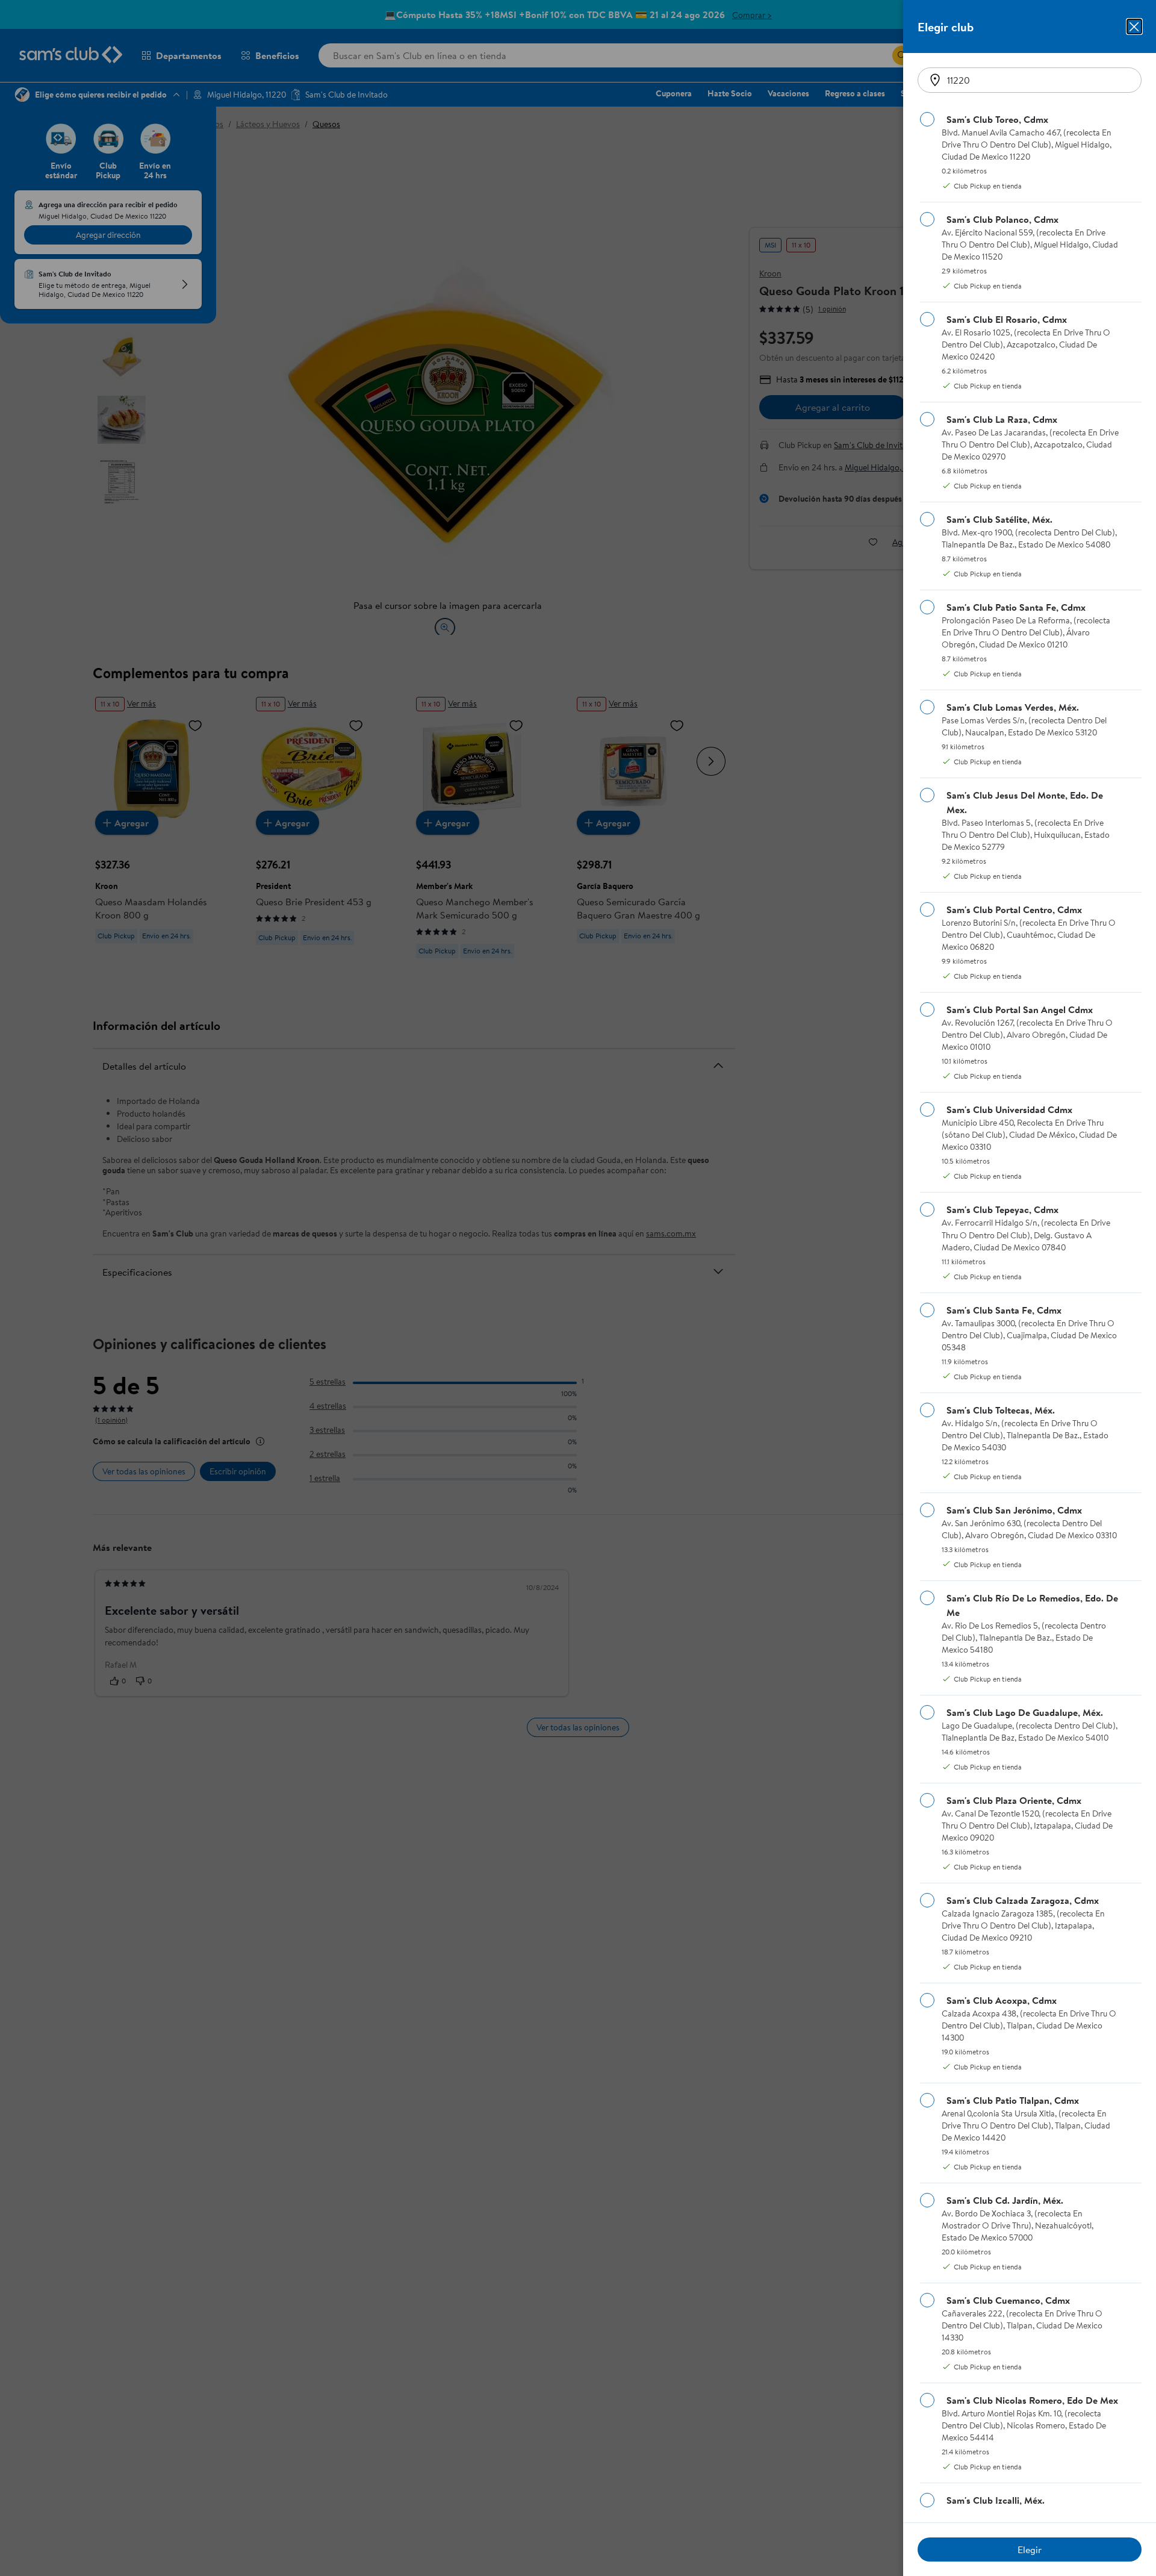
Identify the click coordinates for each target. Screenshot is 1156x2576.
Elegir (1030, 2549)
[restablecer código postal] (935, 80)
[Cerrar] (1134, 27)
